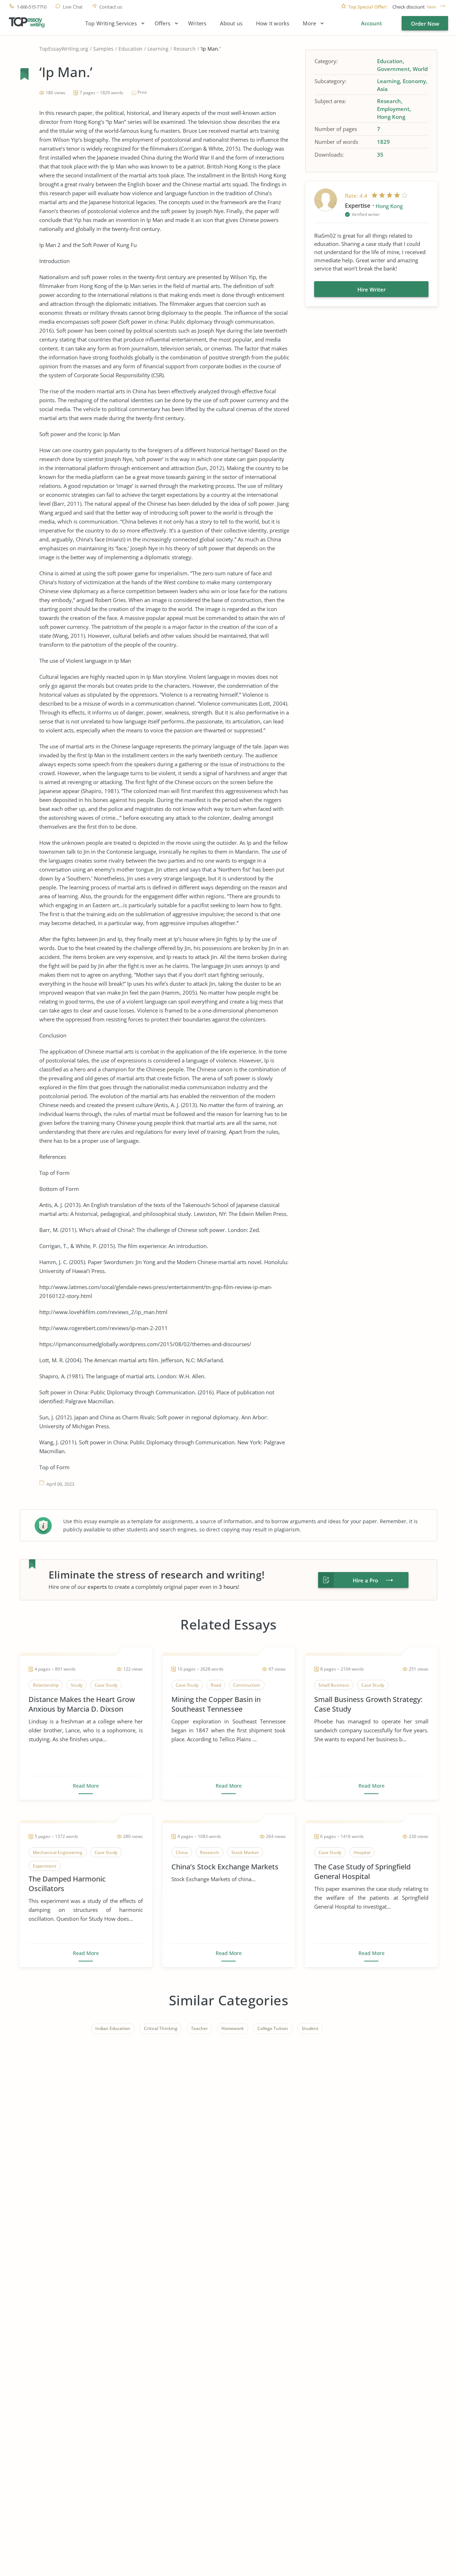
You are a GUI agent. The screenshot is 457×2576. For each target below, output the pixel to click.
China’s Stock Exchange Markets (225, 1867)
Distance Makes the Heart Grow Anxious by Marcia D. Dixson (82, 1704)
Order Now (425, 24)
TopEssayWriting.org (64, 49)
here (431, 7)
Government (393, 69)
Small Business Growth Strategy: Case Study (368, 1704)
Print (142, 92)
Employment (393, 109)
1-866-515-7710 (31, 7)
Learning (158, 49)
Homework (233, 2028)
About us (231, 23)
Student (310, 2028)
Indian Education (113, 2028)
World (420, 69)
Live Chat (73, 7)
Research (185, 49)
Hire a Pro (365, 1580)
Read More (86, 1786)
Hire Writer (371, 289)
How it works (273, 23)
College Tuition (273, 2028)
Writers (197, 23)
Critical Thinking (161, 2028)
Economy (414, 81)
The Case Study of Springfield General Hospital (362, 1872)
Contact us (111, 7)
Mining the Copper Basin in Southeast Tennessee (216, 1704)
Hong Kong (391, 117)
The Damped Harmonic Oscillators (67, 1884)
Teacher (199, 2028)
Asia (382, 89)
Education (130, 49)
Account (371, 23)
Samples (103, 49)
